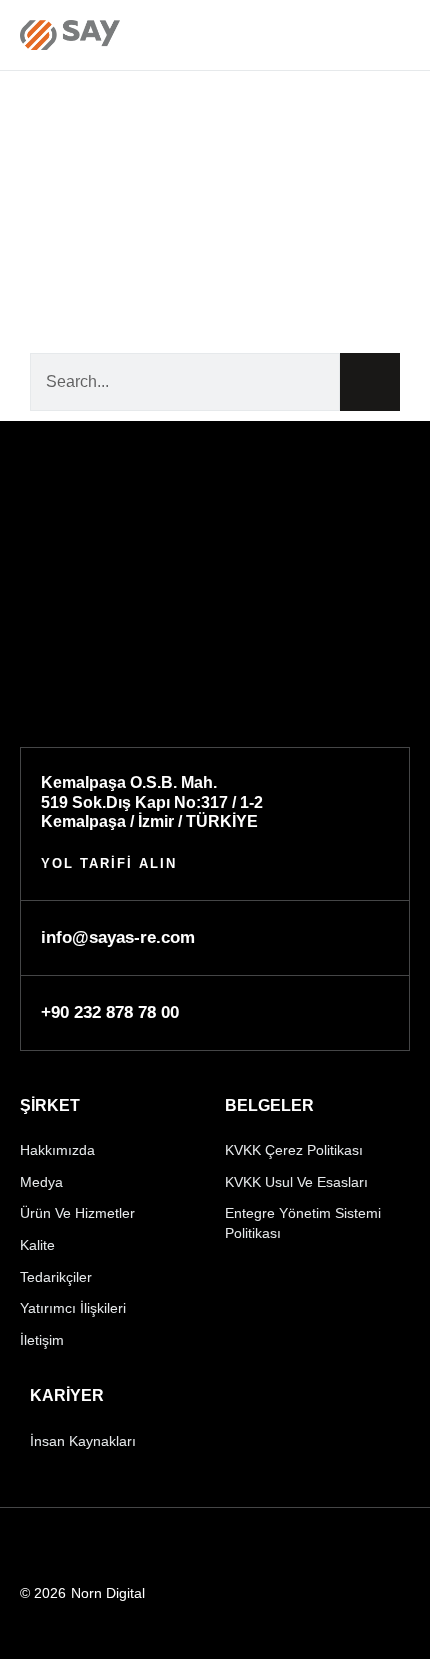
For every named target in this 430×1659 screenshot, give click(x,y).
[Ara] (370, 382)
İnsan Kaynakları (83, 1441)
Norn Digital (108, 1593)
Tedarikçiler (56, 1277)
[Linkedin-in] (29, 1547)
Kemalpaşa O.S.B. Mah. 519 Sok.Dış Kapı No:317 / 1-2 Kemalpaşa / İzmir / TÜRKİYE (152, 801)
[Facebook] (78, 1547)
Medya (41, 1182)
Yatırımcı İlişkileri (73, 1308)
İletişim (42, 1340)
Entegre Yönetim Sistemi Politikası (303, 1223)
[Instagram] (127, 1547)
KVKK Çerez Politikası (294, 1150)
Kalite (37, 1245)
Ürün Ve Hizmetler (77, 1213)
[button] (397, 35)
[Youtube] (225, 1547)
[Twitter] (176, 1547)
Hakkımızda (57, 1150)
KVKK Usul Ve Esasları (296, 1182)
